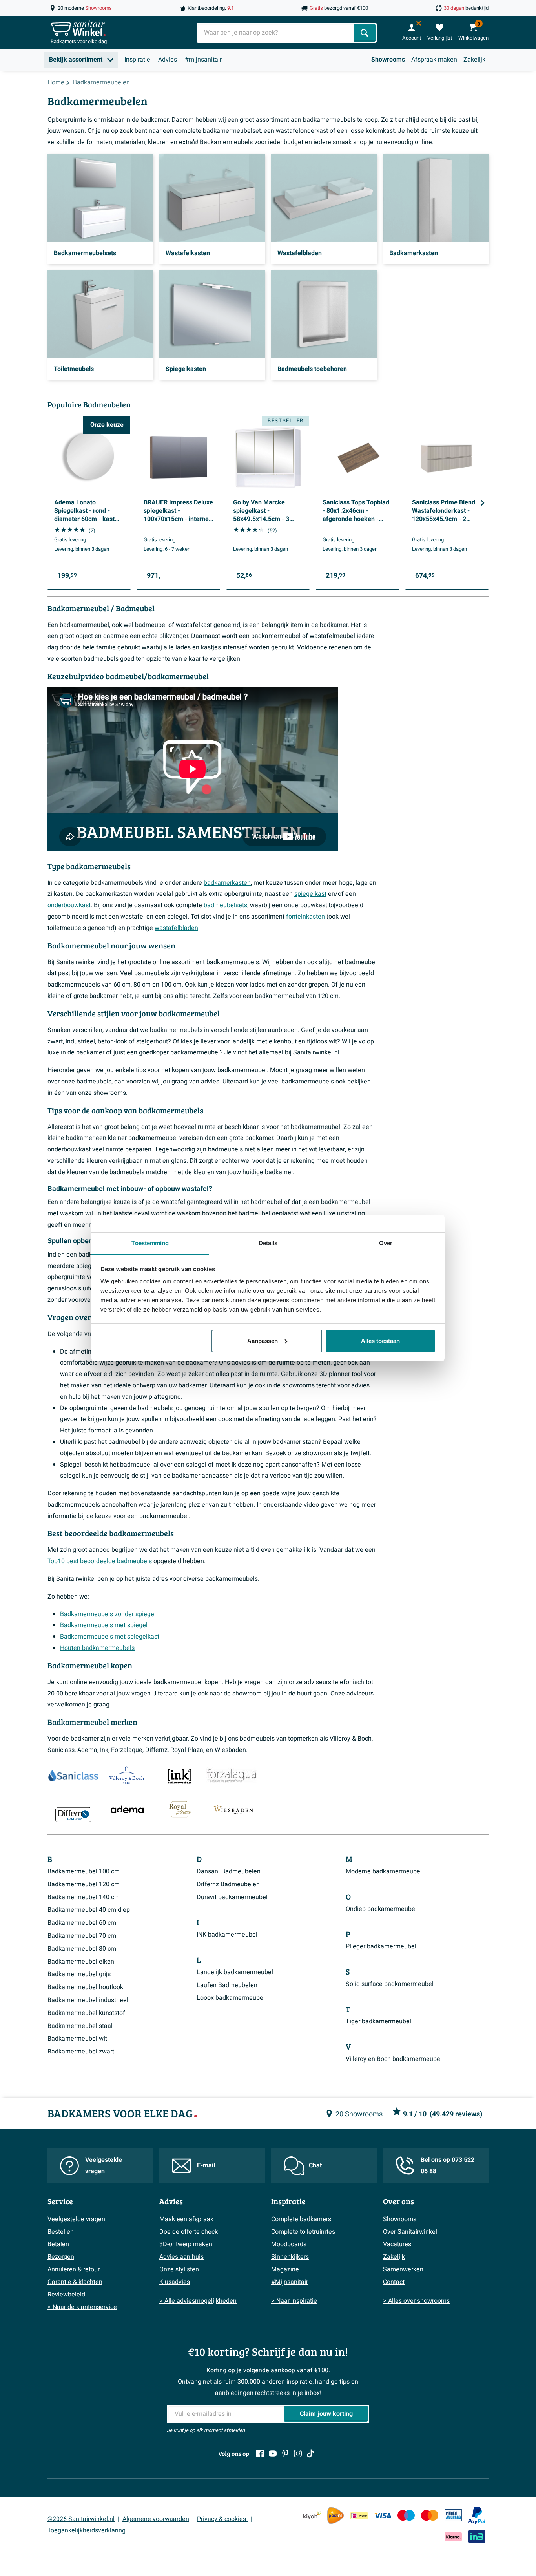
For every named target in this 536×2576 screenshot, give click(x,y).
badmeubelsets (225, 905)
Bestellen (61, 2232)
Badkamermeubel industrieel (88, 2000)
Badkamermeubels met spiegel (104, 1625)
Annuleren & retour (74, 2269)
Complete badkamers (301, 2219)
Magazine (285, 2269)
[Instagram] (298, 2454)
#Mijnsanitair (290, 2282)
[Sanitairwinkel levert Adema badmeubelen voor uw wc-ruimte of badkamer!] (127, 1809)
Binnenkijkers (290, 2257)
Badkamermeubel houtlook (85, 1987)
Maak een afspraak (186, 2219)
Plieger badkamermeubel (381, 1946)
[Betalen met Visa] (383, 2515)
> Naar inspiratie (294, 2301)
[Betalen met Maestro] (406, 2515)
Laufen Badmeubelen (227, 1985)
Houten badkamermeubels (97, 1648)
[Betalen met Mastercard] (430, 2515)
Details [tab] (268, 1243)
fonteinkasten (305, 917)
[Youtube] (273, 2454)
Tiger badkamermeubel (378, 2021)
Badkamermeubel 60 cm (82, 1923)
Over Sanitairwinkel (410, 2232)
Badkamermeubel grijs (79, 1974)
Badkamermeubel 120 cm (84, 1884)
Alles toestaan (380, 1341)
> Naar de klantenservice (82, 2307)
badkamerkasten (227, 883)
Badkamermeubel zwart (81, 2052)
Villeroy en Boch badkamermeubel (394, 2059)
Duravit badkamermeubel (232, 1897)
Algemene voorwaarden (156, 2519)
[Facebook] (260, 2454)
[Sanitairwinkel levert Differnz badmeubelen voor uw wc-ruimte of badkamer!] (73, 1814)
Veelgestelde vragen (104, 2166)
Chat (315, 2165)
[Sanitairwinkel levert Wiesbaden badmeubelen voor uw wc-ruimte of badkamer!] (233, 1809)
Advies (168, 60)
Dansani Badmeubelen (229, 1871)
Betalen (58, 2244)
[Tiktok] (310, 2454)
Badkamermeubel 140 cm (84, 1897)
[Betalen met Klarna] (453, 2537)
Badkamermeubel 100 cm (84, 1871)
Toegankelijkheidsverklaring (87, 2530)
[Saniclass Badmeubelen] (73, 1776)
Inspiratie (137, 60)
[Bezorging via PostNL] (335, 2516)
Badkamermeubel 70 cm (82, 1936)
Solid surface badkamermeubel (390, 1984)
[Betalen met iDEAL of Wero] (359, 2515)
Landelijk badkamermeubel (235, 1972)
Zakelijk (474, 60)
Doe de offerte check (189, 2232)
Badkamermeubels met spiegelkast (110, 1637)
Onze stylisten (179, 2269)
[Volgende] (483, 503)
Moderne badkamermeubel (384, 1871)
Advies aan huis (181, 2257)
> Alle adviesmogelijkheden (198, 2301)
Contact (394, 2282)
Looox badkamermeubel (231, 1998)
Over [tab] (386, 1243)
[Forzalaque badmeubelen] (232, 1776)
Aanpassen (263, 1341)
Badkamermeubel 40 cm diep (89, 1910)
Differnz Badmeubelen (228, 1884)
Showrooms (388, 60)
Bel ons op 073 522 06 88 (448, 2166)
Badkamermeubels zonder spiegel (108, 1614)
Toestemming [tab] (150, 1243)
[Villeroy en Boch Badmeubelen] (125, 1776)
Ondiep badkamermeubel (381, 1909)
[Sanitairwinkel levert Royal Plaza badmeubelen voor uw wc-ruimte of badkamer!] (180, 1809)
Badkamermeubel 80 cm (82, 1949)
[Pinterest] (285, 2454)
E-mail (206, 2165)
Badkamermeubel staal (80, 2026)
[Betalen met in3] (477, 2537)
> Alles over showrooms (416, 2301)
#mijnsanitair (203, 60)
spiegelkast (310, 894)
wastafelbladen (176, 928)
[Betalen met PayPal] (477, 2516)
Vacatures (397, 2244)
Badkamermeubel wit (77, 2039)
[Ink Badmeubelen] (179, 1776)
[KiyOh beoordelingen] (312, 2515)
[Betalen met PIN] (453, 2515)
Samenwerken (403, 2269)
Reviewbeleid (66, 2295)
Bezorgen (61, 2257)
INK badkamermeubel (227, 1935)
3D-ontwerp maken (186, 2244)
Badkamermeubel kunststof (86, 2013)
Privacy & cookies (222, 2519)
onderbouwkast (69, 905)
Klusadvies (175, 2282)
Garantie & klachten (75, 2282)
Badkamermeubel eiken (81, 1962)
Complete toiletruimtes (303, 2232)
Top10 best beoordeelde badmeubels (100, 1561)
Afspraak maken (434, 60)
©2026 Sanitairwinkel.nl (81, 2519)
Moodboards (289, 2244)
